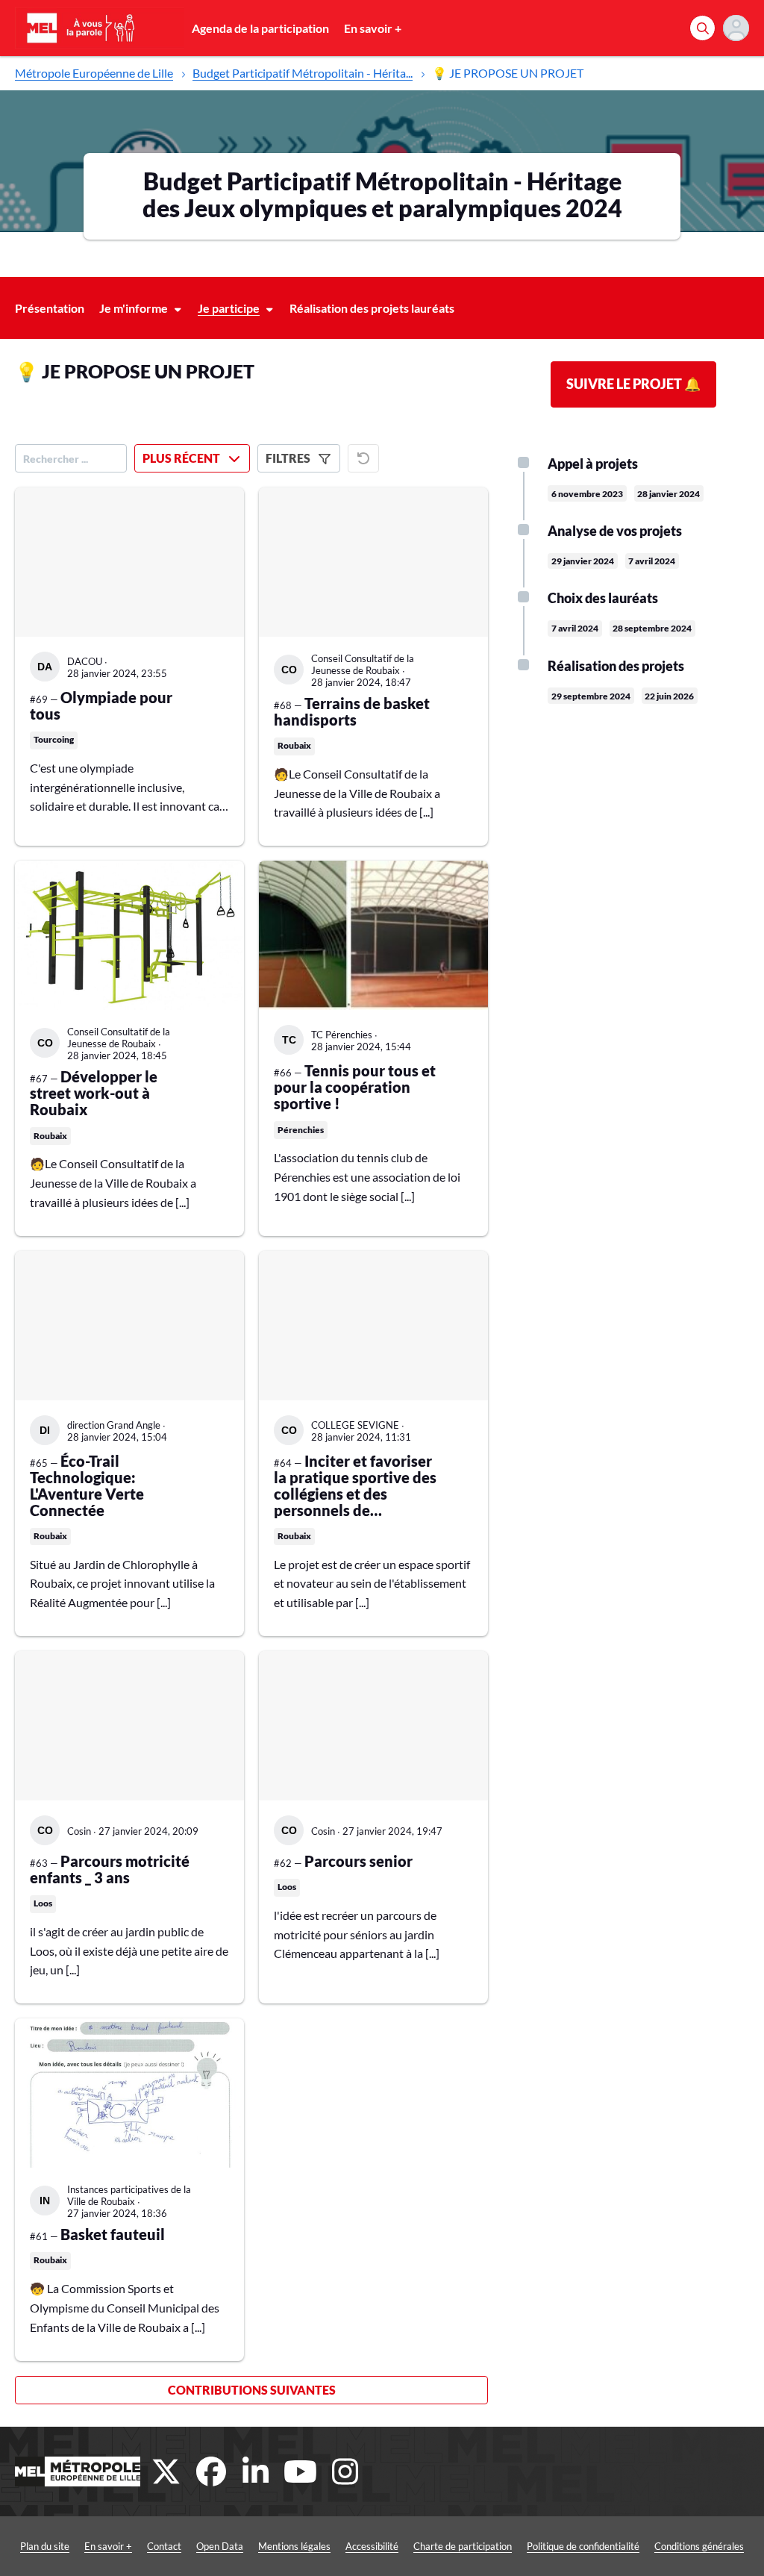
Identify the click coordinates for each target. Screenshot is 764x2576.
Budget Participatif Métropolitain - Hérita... (303, 73)
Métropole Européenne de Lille (94, 73)
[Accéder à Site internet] (78, 2471)
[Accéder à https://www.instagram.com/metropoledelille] (345, 2471)
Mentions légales (294, 2546)
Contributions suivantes (252, 2390)
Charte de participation (463, 2546)
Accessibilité (372, 2546)
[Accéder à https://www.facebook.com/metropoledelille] (211, 2471)
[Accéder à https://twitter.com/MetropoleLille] (166, 2471)
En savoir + (373, 28)
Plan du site (45, 2546)
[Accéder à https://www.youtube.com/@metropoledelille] (301, 2471)
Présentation (50, 308)
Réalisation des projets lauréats (372, 308)
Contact (164, 2546)
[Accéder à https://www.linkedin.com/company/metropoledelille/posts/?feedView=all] (256, 2471)
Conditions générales (699, 2546)
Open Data (220, 2546)
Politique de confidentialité (583, 2546)
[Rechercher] (702, 28)
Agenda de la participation (260, 28)
